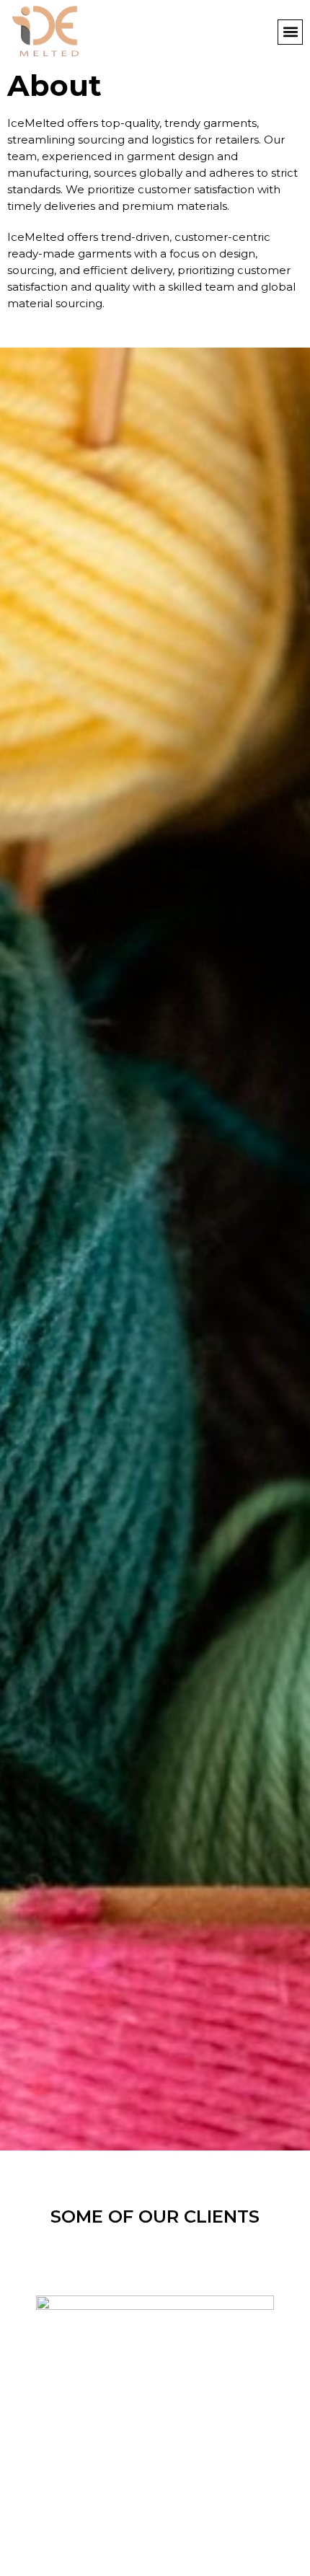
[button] (290, 32)
